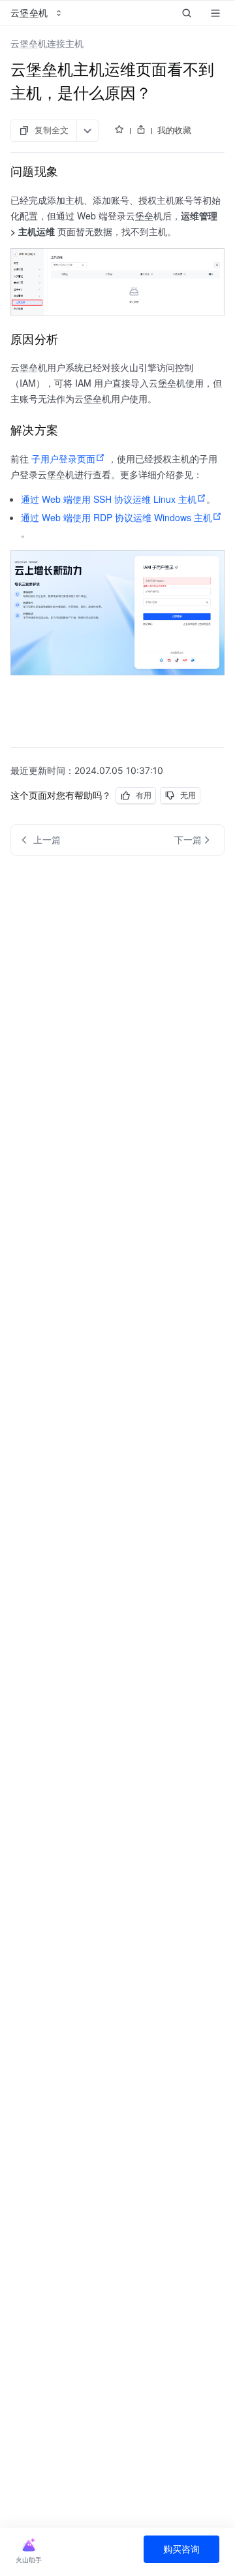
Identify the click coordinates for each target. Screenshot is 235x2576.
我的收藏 (174, 130)
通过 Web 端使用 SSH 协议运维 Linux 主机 (109, 499)
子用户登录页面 (63, 459)
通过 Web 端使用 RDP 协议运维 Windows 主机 (117, 517)
